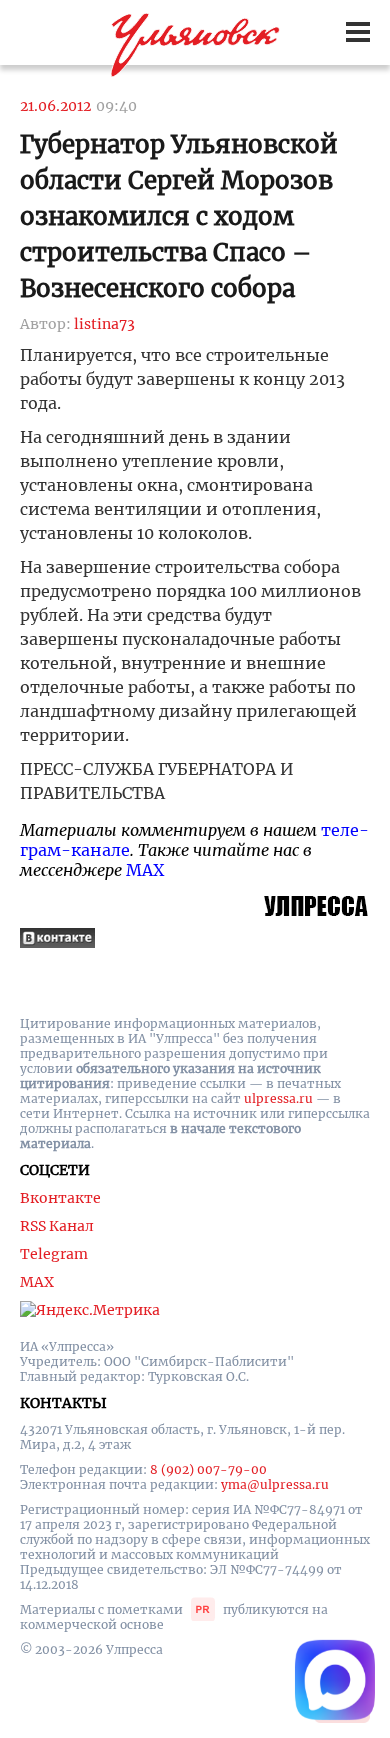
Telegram (54, 1254)
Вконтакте (60, 1198)
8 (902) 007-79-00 (208, 1469)
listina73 (104, 324)
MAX (145, 870)
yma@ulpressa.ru (275, 1484)
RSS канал (57, 1226)
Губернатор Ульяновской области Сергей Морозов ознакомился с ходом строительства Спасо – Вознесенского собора (179, 216)
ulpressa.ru (278, 1098)
